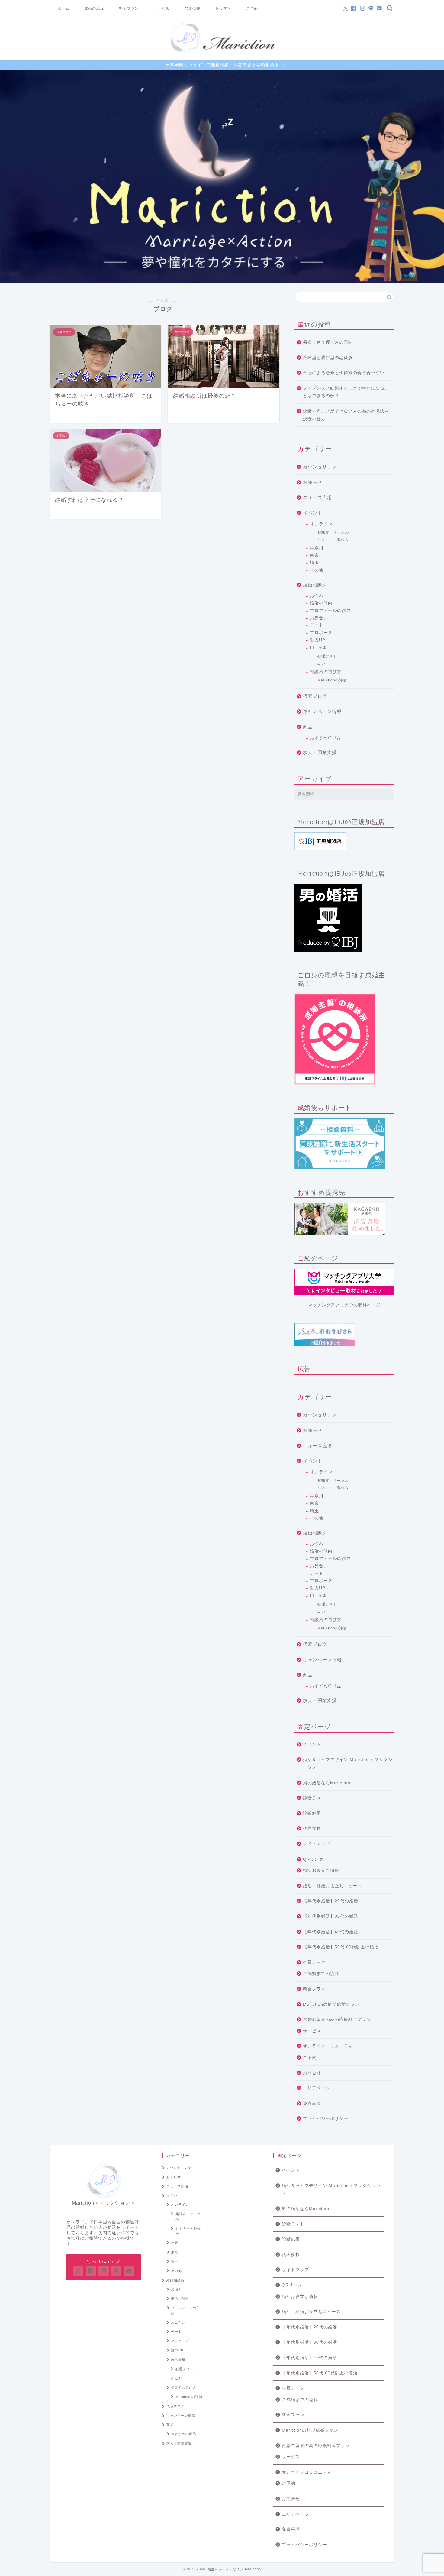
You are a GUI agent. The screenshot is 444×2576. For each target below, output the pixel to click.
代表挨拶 (192, 8)
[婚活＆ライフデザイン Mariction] (222, 53)
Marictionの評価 (332, 680)
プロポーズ (321, 633)
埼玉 (314, 563)
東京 (314, 555)
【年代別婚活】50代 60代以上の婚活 (341, 1947)
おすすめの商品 (326, 738)
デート (317, 625)
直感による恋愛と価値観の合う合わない (344, 373)
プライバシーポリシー (326, 2119)
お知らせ (313, 482)
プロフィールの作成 (330, 611)
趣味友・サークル (333, 532)
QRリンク (313, 1859)
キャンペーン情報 (322, 711)
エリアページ (317, 2088)
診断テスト (314, 1798)
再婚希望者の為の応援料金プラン (337, 2019)
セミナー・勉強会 (333, 539)
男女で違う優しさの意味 (328, 342)
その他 (317, 570)
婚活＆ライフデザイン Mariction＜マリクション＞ (348, 1764)
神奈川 (317, 548)
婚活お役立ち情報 (321, 1871)
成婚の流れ (94, 8)
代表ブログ (315, 696)
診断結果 (312, 1813)
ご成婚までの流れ (321, 1974)
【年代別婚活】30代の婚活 (331, 1916)
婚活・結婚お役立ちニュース (332, 1886)
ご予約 (252, 8)
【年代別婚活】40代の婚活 (331, 1932)
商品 (308, 727)
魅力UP (318, 640)
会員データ (314, 1962)
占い (321, 663)
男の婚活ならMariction (327, 1783)
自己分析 (319, 647)
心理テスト (327, 656)
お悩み (317, 596)
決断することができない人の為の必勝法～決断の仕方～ (346, 415)
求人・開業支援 (320, 752)
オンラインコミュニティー (330, 2046)
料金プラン (129, 8)
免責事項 (312, 2104)
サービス (162, 8)
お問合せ (312, 2073)
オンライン (321, 524)
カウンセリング (320, 467)
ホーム (63, 8)
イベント (313, 513)
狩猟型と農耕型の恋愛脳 (328, 358)
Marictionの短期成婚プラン (331, 2004)
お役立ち (223, 8)
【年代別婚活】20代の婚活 (331, 1901)
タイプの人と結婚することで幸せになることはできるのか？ (346, 392)
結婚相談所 (315, 585)
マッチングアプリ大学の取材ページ (344, 1305)
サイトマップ (317, 1844)
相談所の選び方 (326, 672)
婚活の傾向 (321, 603)
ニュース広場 (317, 497)
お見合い (319, 618)
